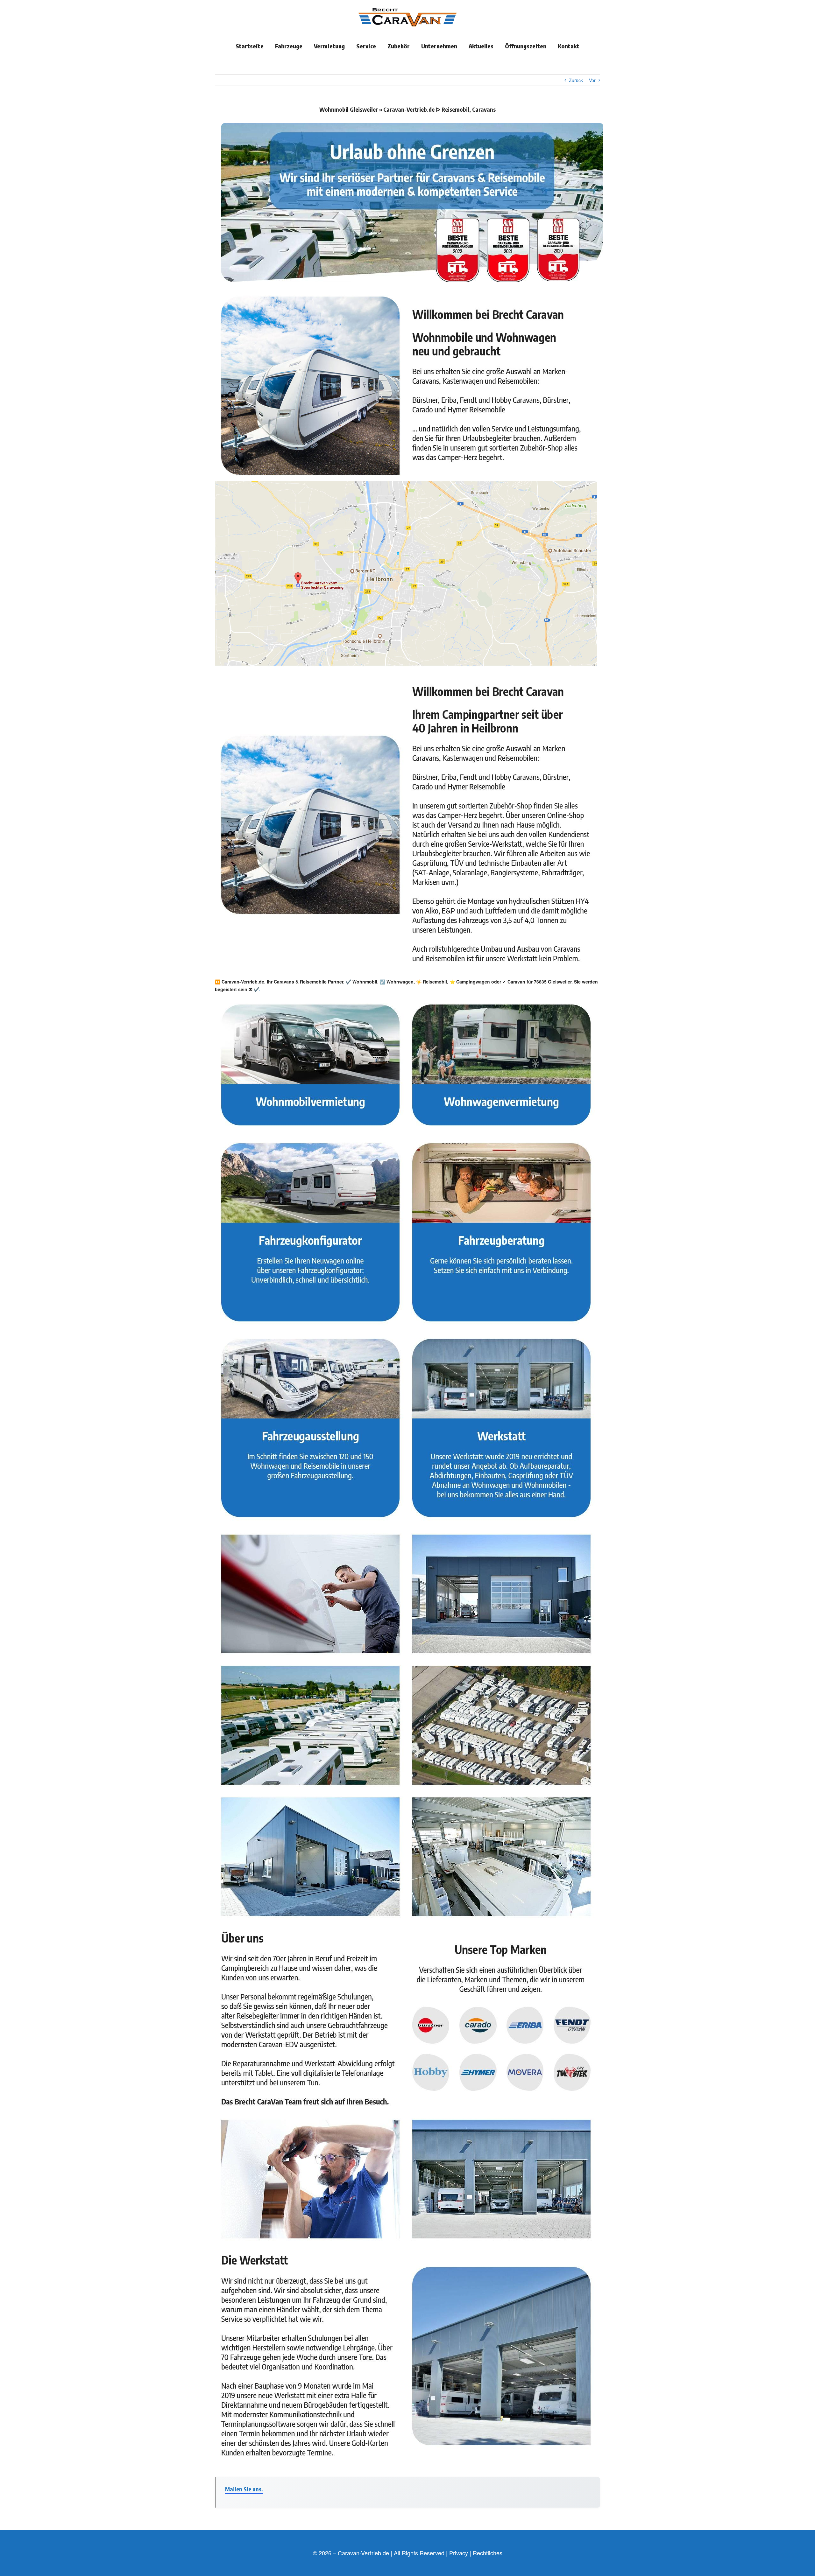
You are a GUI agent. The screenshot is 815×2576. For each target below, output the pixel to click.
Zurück (576, 80)
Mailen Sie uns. (244, 2489)
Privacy (459, 2553)
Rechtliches (488, 2553)
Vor (592, 80)
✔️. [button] (256, 989)
